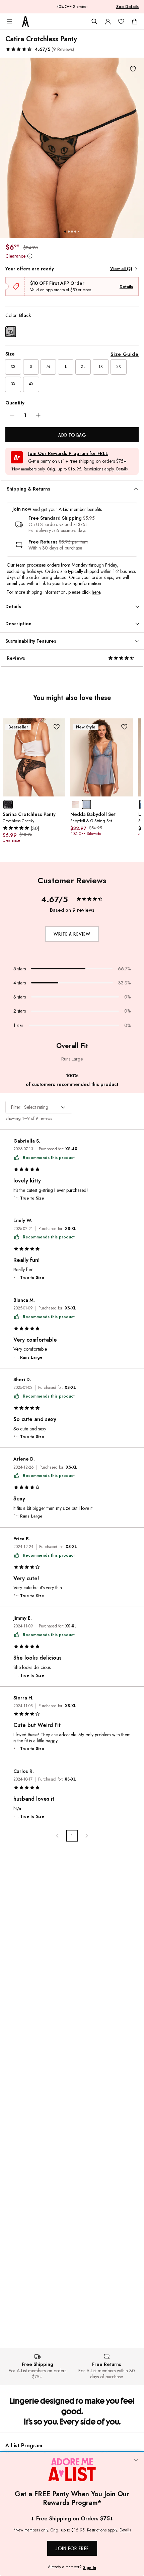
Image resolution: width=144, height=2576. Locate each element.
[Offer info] (30, 256)
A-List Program (24, 2445)
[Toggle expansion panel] (136, 489)
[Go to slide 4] (75, 232)
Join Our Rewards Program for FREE (68, 454)
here (96, 592)
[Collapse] (136, 2460)
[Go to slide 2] (69, 232)
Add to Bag (72, 435)
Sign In (90, 2568)
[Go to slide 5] (79, 231)
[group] (72, 148)
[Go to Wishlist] (121, 21)
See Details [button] (127, 7)
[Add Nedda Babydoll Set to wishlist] (124, 727)
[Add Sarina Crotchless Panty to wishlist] (56, 727)
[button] (40, 49)
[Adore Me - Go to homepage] (25, 21)
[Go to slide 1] (65, 232)
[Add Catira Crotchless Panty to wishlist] (133, 69)
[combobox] (39, 1107)
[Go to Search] (94, 21)
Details (126, 287)
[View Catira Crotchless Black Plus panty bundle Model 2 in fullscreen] (72, 148)
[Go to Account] (108, 21)
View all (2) (121, 269)
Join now (22, 509)
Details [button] (122, 469)
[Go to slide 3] (72, 232)
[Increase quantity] (38, 415)
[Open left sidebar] (9, 21)
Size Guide (125, 354)
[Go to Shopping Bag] (135, 21)
